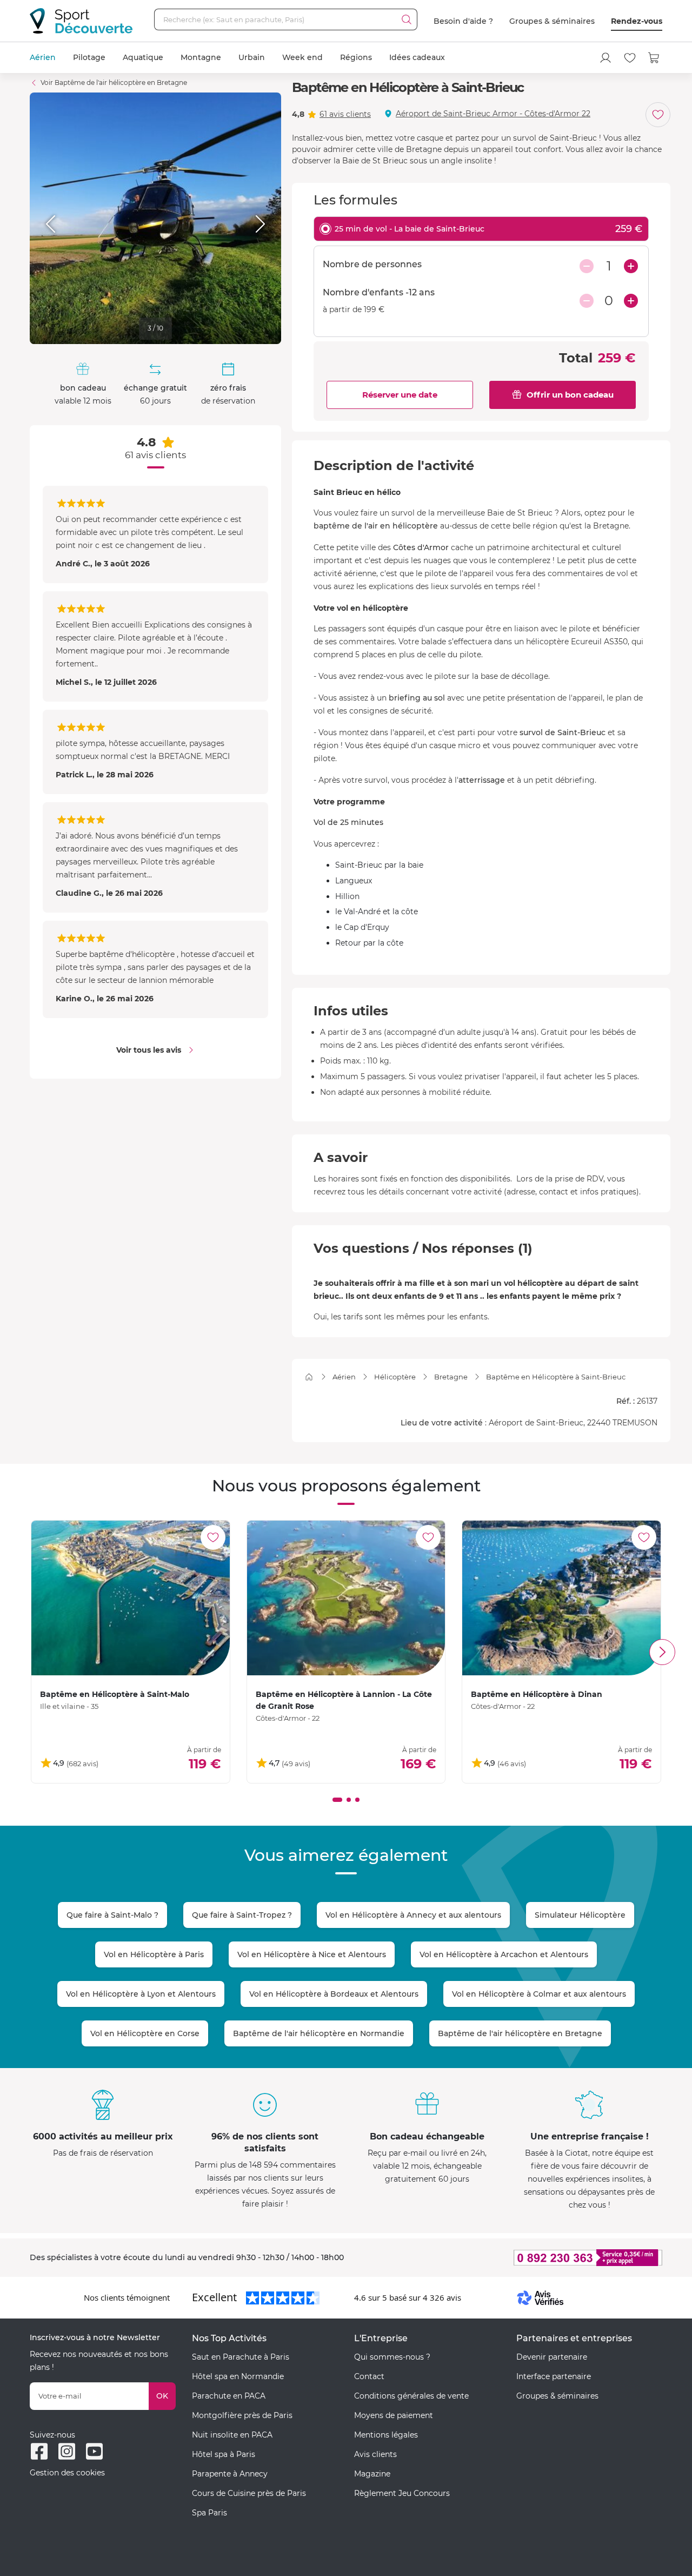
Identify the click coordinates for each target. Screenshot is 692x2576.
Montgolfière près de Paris (242, 2415)
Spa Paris (209, 2513)
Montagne (201, 57)
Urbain (252, 57)
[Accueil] (309, 1377)
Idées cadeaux (417, 57)
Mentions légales (386, 2435)
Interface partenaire (554, 2376)
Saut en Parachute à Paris (241, 2357)
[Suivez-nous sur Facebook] (39, 2451)
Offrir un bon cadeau (570, 395)
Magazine (372, 2474)
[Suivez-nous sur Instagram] (67, 2451)
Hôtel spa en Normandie (238, 2376)
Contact (369, 2376)
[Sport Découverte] (81, 21)
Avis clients (375, 2454)
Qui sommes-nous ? (392, 2357)
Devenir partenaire (552, 2357)
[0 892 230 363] (535, 2258)
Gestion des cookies (67, 2473)
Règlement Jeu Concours (402, 2493)
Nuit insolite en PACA (232, 2435)
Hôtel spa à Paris (224, 2454)
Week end (302, 57)
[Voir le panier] (654, 58)
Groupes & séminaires (552, 21)
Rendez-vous (637, 21)
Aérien (43, 57)
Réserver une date (400, 395)
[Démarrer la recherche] (407, 19)
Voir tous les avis (149, 1050)
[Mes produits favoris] (630, 58)
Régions (356, 57)
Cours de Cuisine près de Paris (249, 2493)
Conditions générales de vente (411, 2396)
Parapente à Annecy (230, 2474)
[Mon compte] (605, 58)
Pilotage (89, 57)
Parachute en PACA (229, 2396)
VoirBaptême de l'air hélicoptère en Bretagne (114, 82)
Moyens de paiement (394, 2415)
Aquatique (143, 57)
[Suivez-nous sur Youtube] (94, 2451)
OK (162, 2396)
